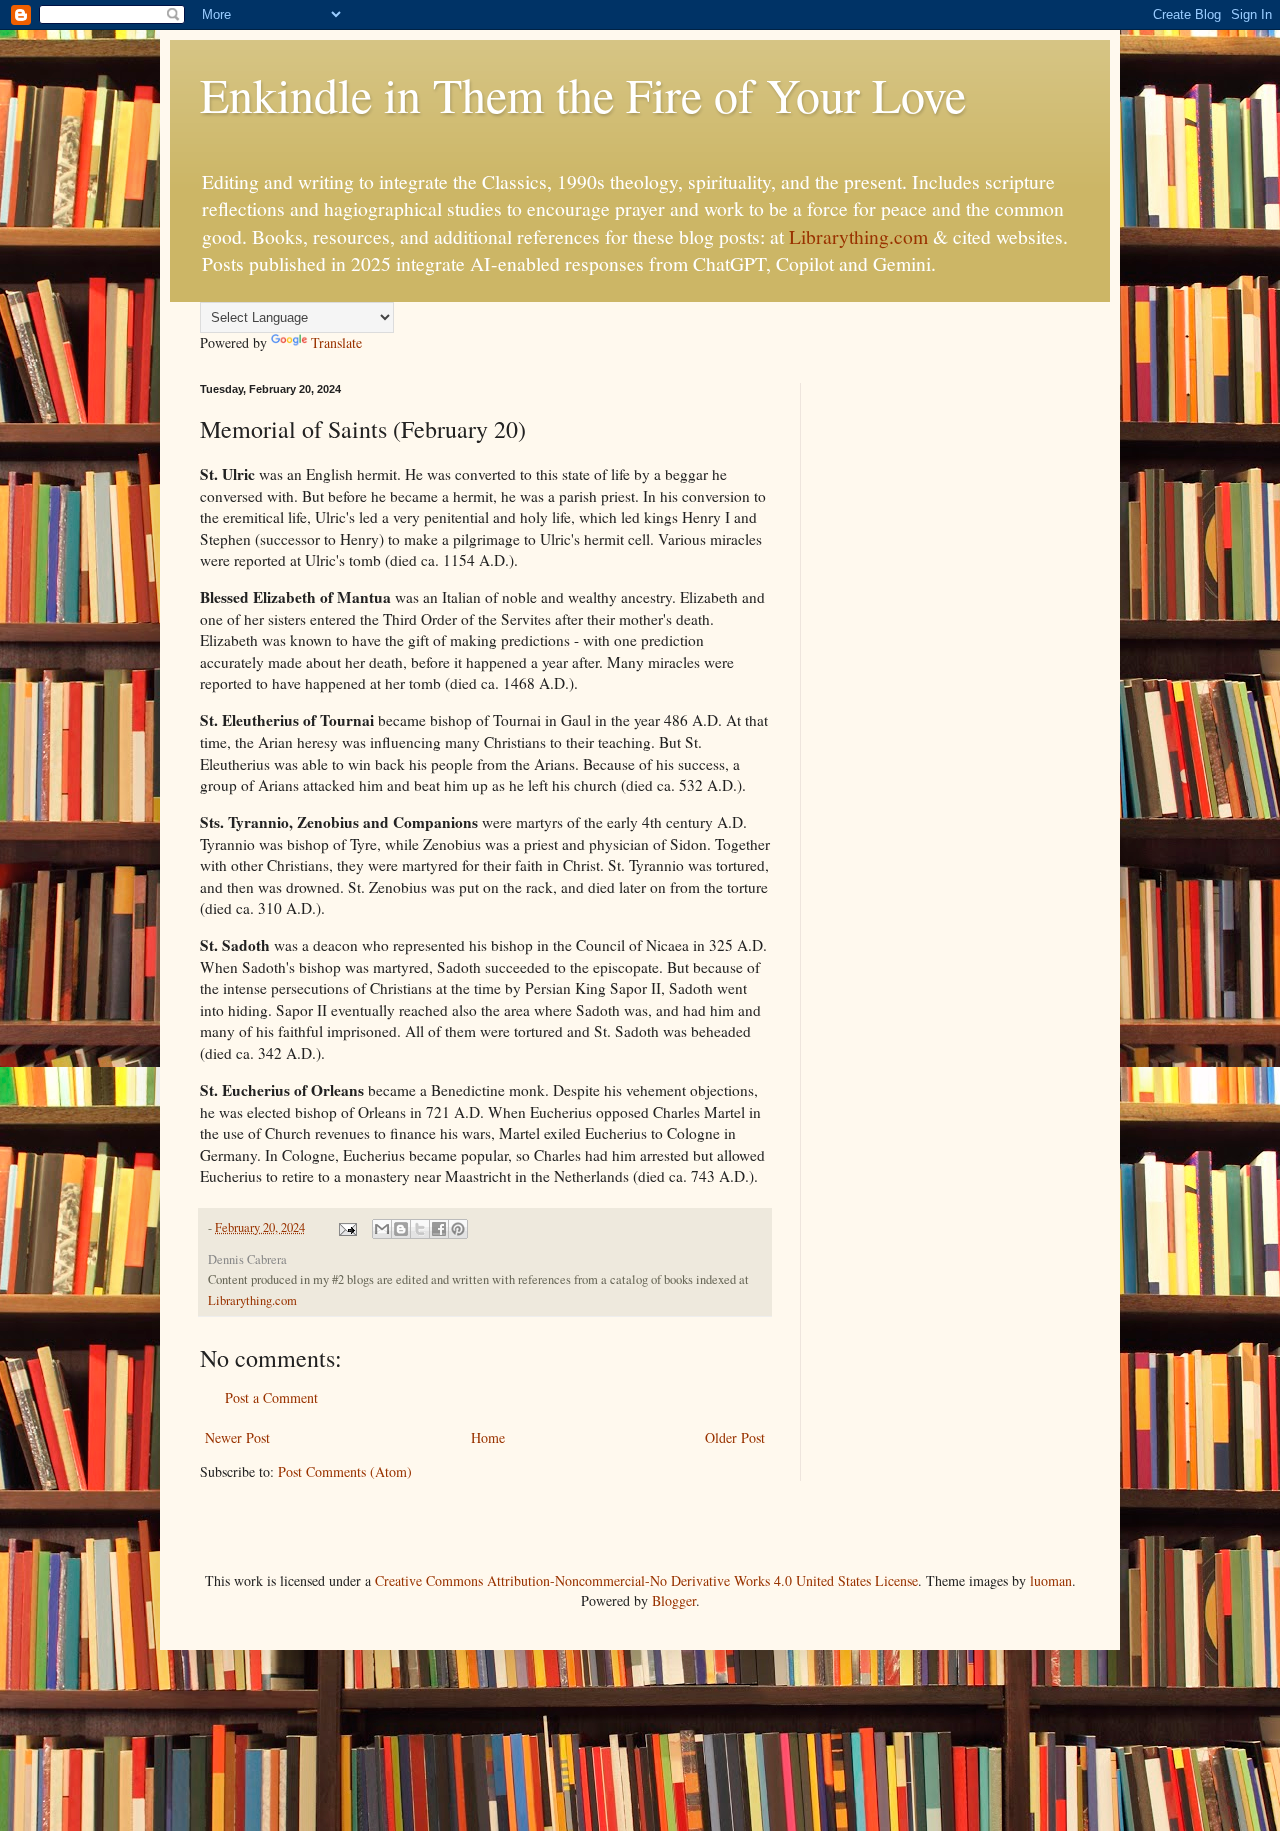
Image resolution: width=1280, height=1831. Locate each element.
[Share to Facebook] (439, 1229)
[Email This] (382, 1229)
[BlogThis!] (401, 1229)
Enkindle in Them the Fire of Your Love (583, 94)
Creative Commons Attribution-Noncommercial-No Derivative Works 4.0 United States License (646, 1580)
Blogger (674, 1600)
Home (488, 1437)
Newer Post (237, 1437)
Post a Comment (271, 1397)
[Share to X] (420, 1229)
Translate (336, 342)
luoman (1051, 1580)
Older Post (735, 1437)
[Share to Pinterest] (458, 1229)
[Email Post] (346, 1227)
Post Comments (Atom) (345, 1471)
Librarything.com (858, 236)
